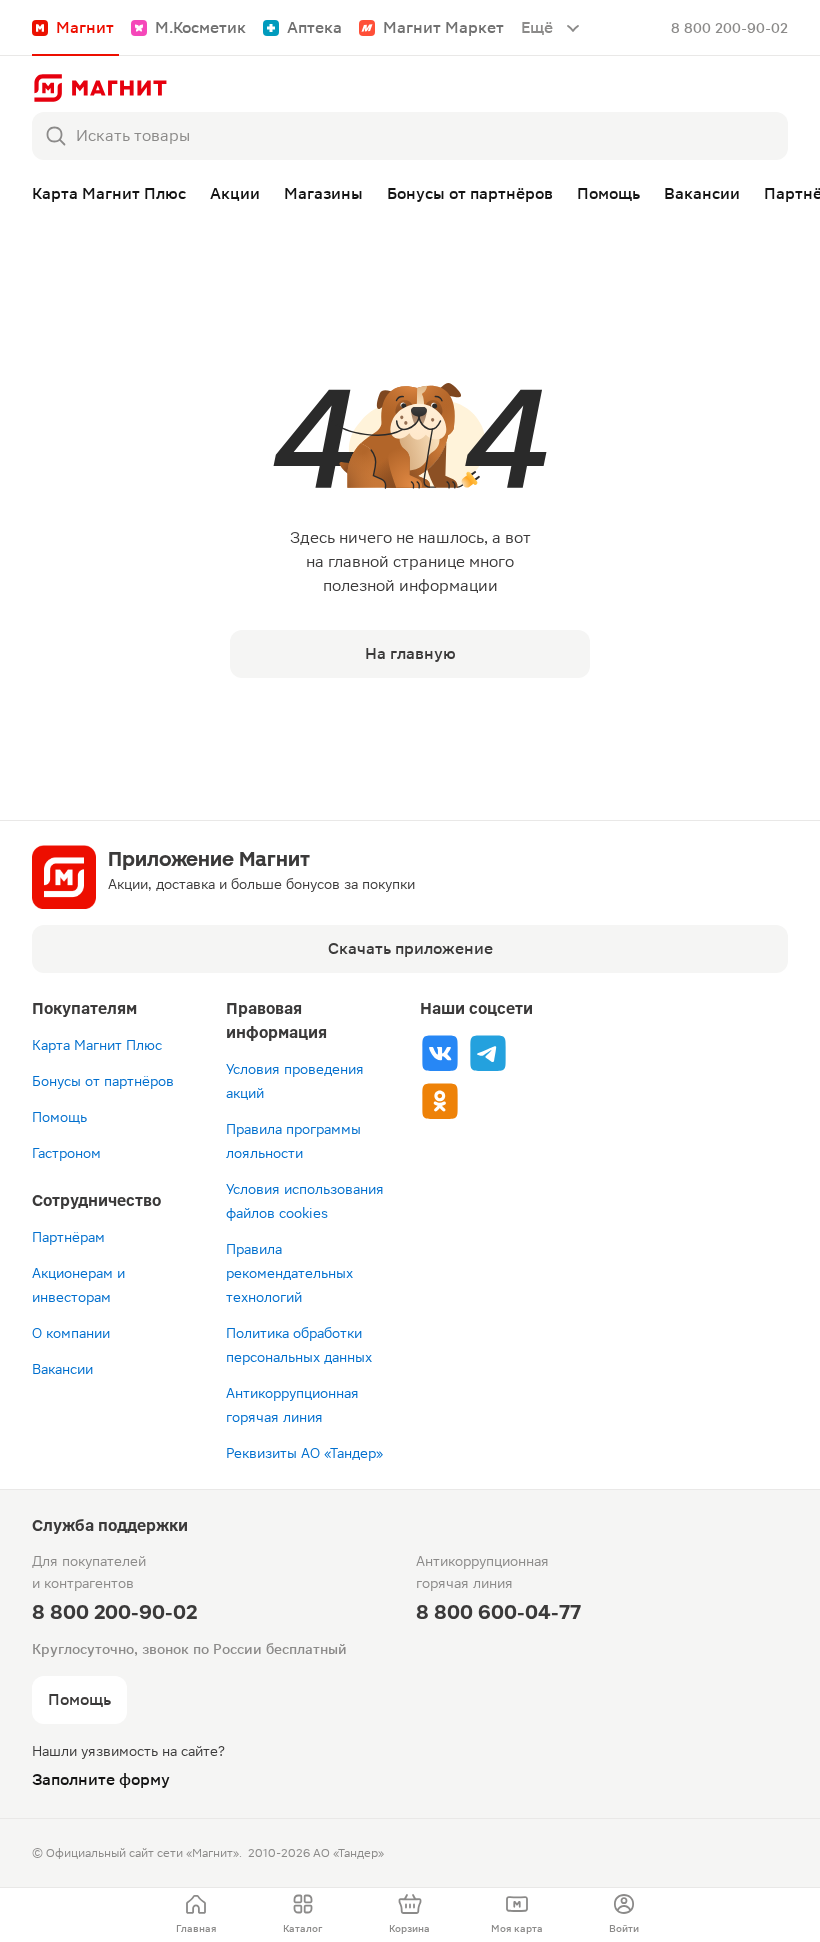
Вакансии (62, 1369)
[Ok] (440, 1101)
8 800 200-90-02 (729, 28)
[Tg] (488, 1053)
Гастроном (66, 1153)
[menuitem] (195, 1915)
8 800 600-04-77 (498, 1612)
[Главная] (99, 88)
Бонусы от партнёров (103, 1081)
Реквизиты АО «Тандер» (304, 1453)
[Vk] (440, 1053)
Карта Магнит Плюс (97, 1045)
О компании (71, 1333)
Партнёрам (68, 1237)
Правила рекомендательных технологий (289, 1273)
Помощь (59, 1117)
